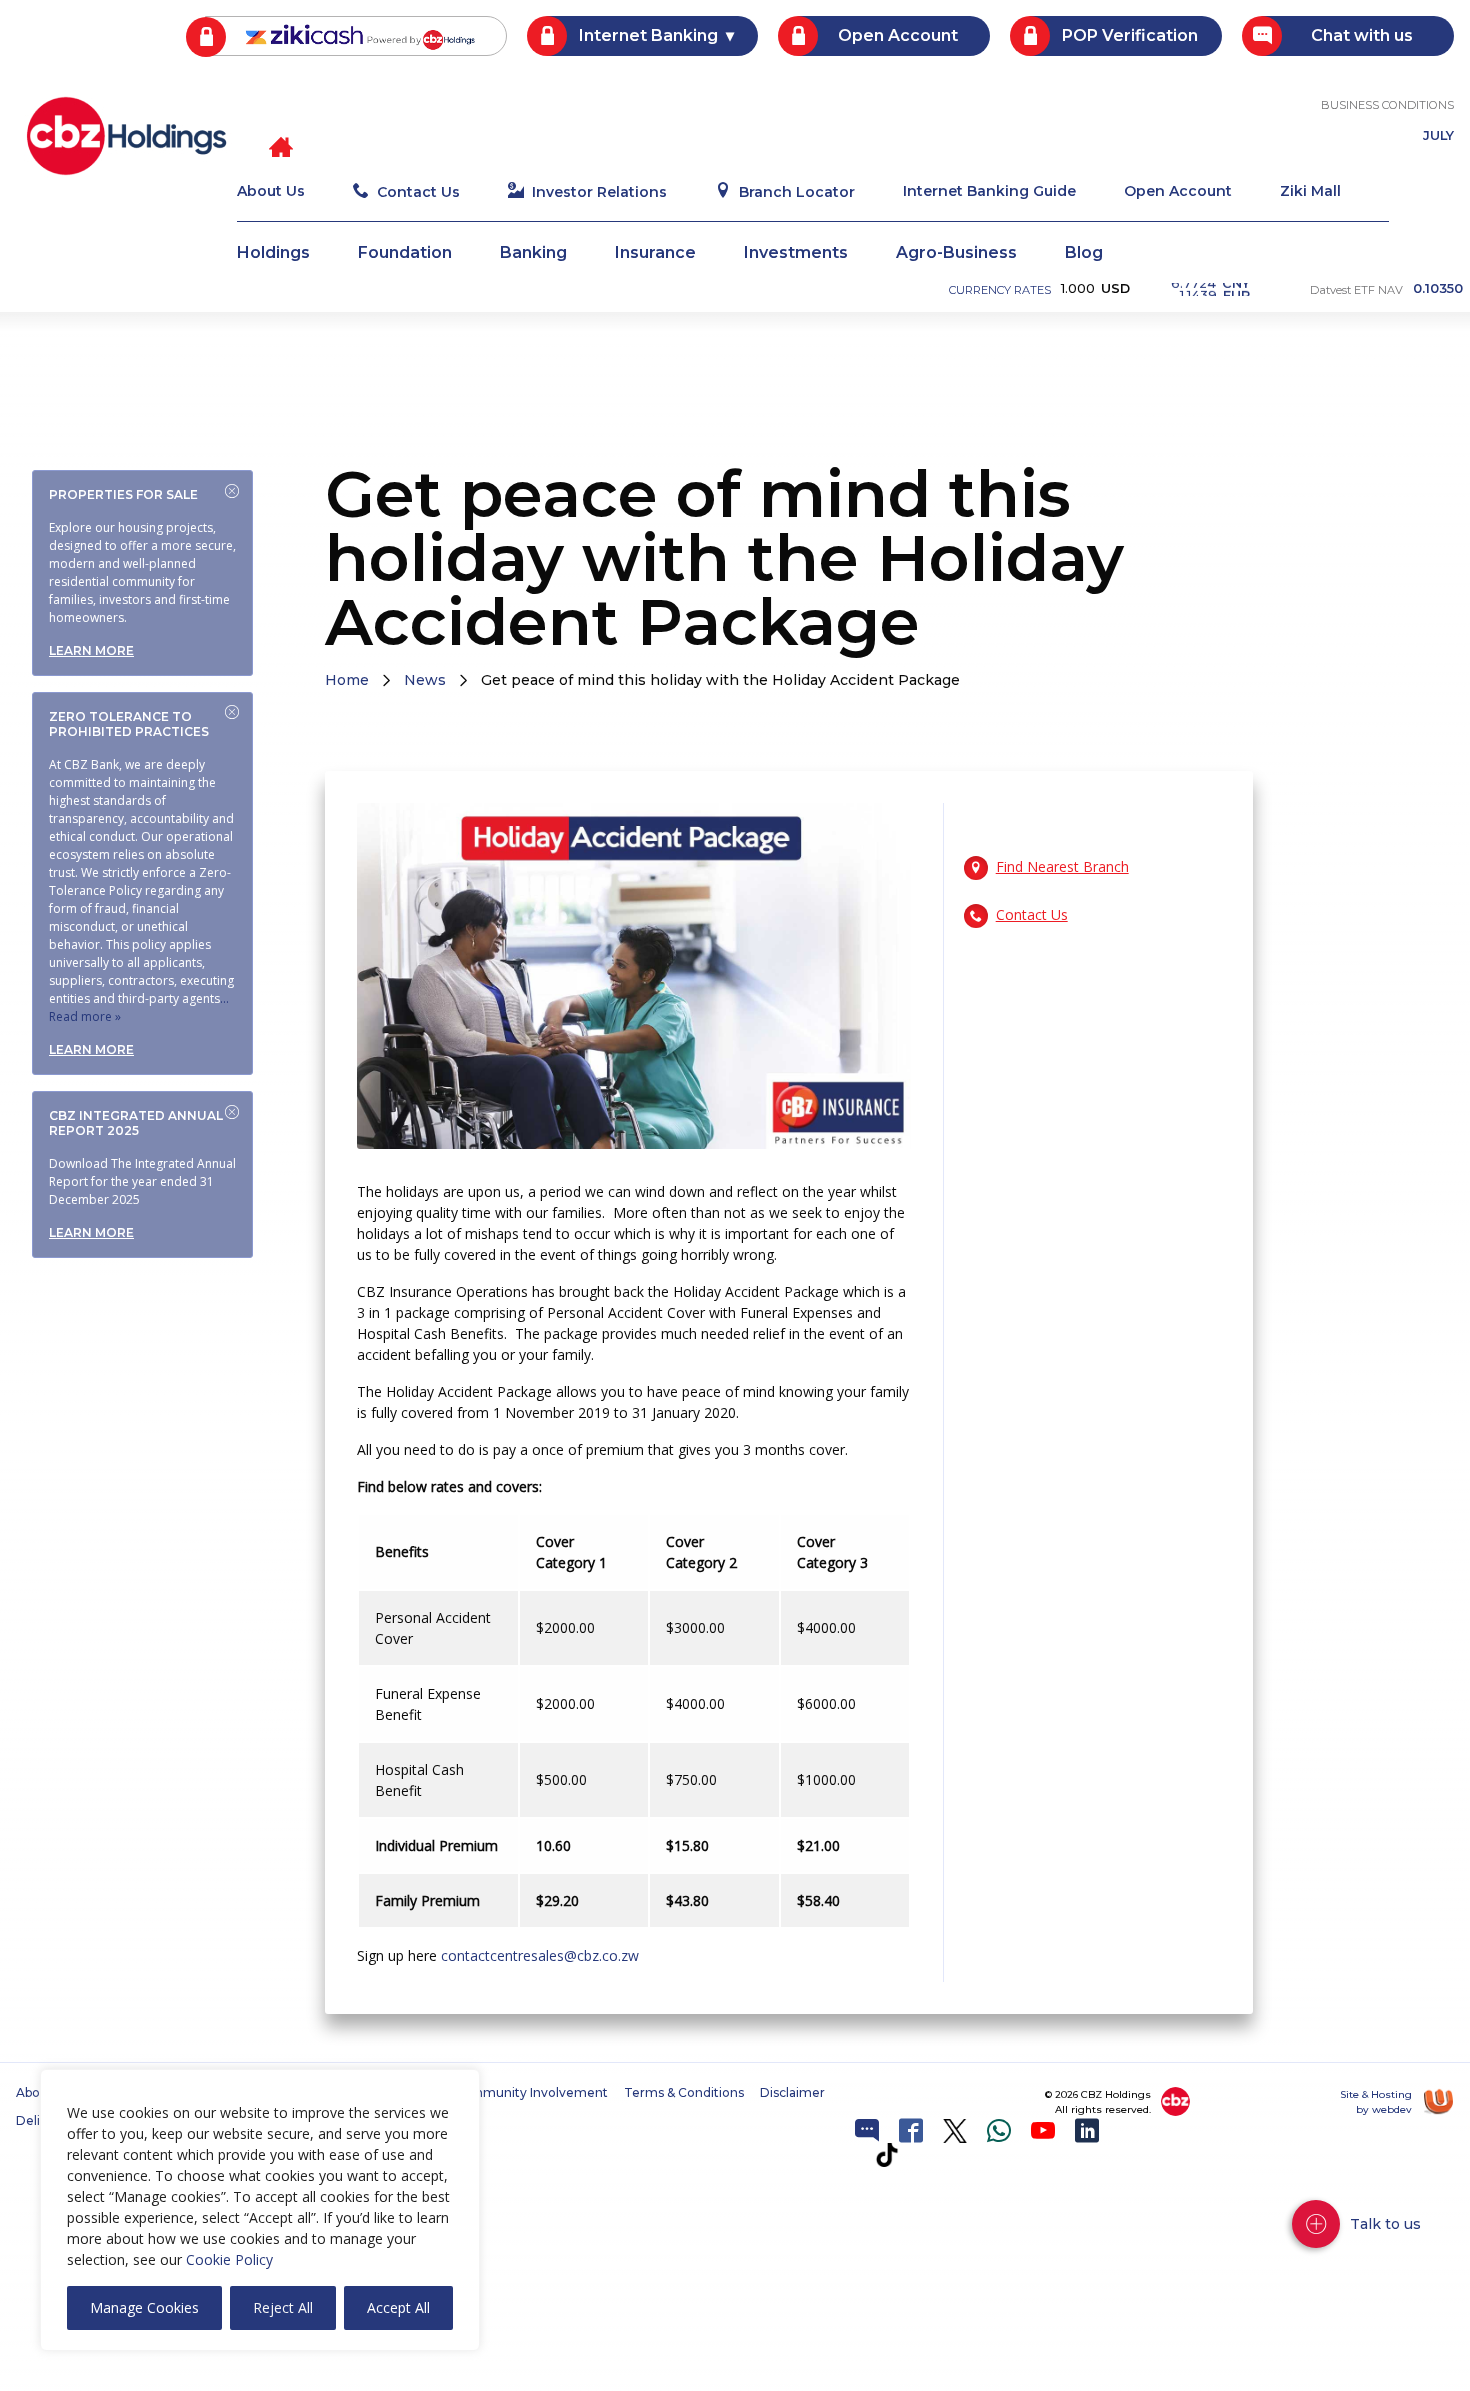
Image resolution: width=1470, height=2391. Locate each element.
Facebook (911, 2131)
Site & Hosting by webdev (1376, 2102)
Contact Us (418, 192)
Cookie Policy (229, 2259)
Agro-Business (956, 253)
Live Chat (867, 2131)
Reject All (283, 2307)
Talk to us (1385, 2224)
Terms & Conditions (684, 2093)
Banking (533, 253)
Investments (796, 253)
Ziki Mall (1310, 192)
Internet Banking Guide (989, 192)
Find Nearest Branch (1062, 866)
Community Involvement (530, 2093)
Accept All (398, 2307)
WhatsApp (999, 2131)
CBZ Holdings (126, 136)
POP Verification (1130, 35)
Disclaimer (792, 2093)
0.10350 (1438, 289)
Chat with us (1362, 35)
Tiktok (887, 2155)
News (425, 680)
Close (232, 491)
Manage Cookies (144, 2307)
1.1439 (1215, 288)
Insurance (655, 253)
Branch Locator (797, 192)
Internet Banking (648, 35)
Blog (1084, 253)
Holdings (273, 253)
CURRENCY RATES (1000, 290)
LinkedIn (1087, 2131)
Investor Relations (599, 192)
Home (347, 680)
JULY (1438, 136)
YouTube (1043, 2131)
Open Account (898, 35)
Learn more (91, 650)
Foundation (405, 253)
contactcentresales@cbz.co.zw (540, 1955)
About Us (271, 192)
